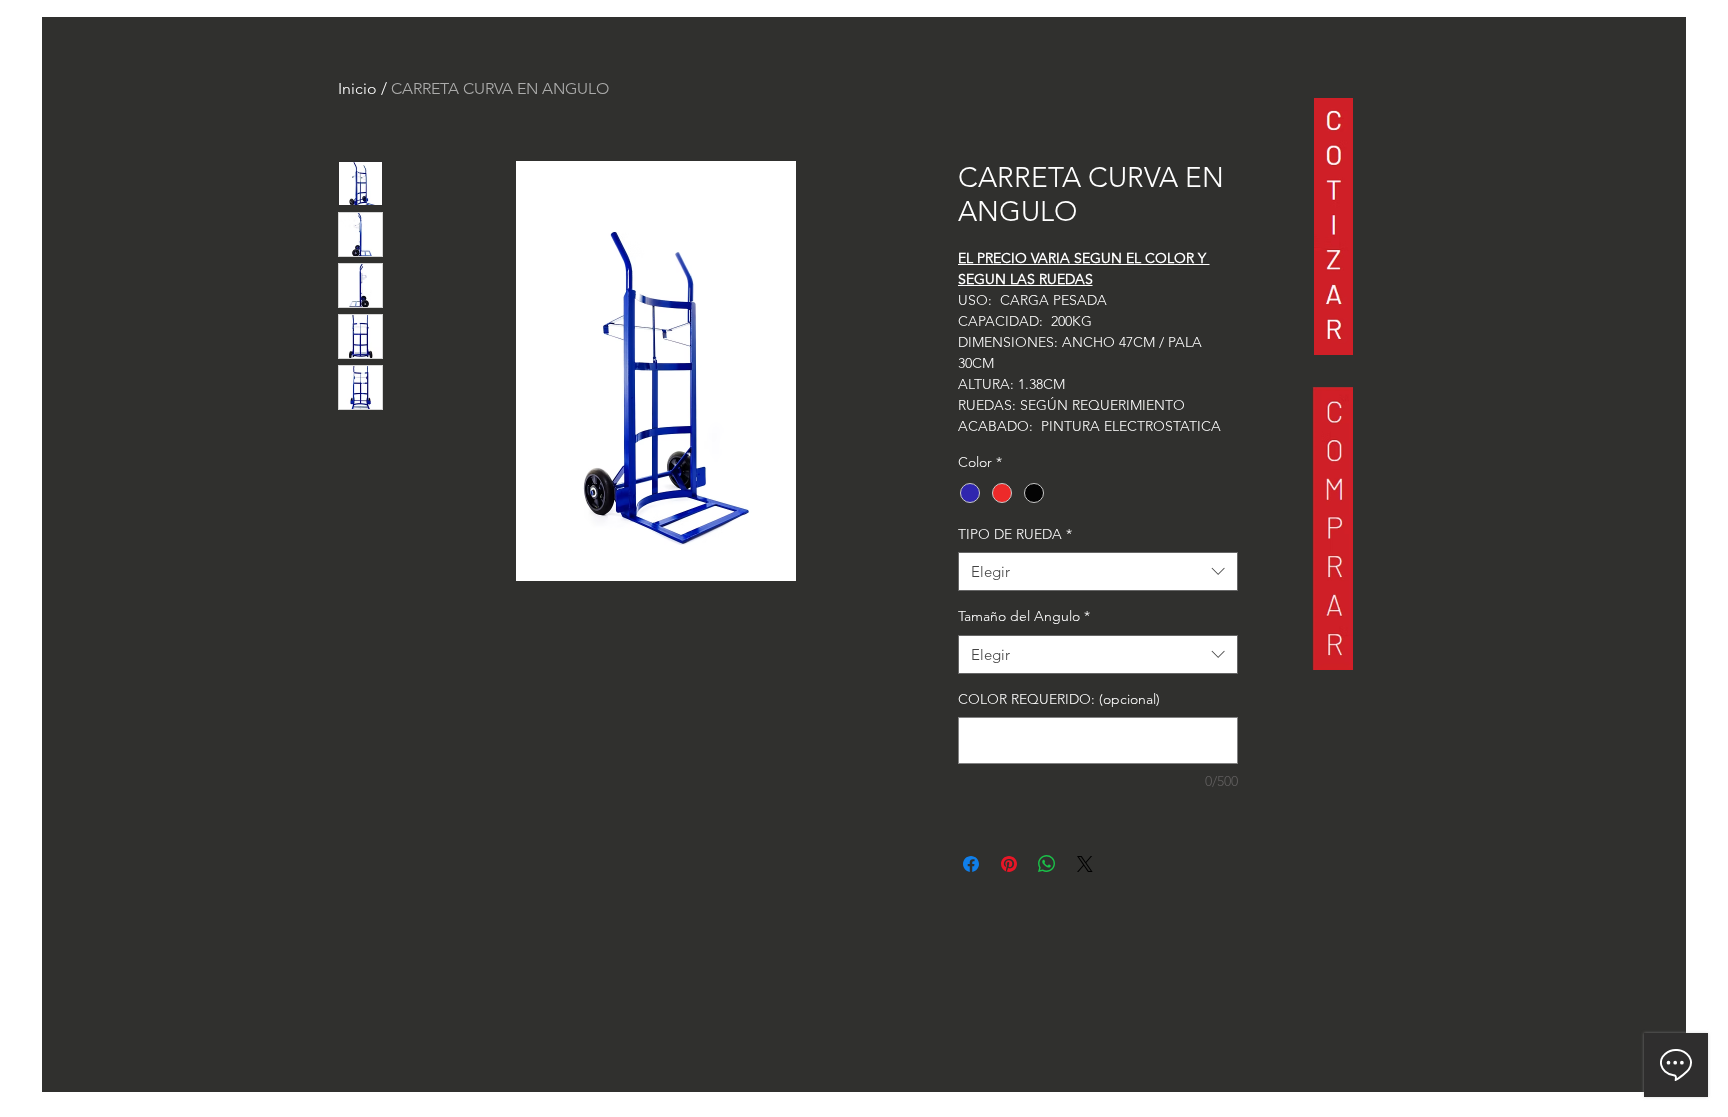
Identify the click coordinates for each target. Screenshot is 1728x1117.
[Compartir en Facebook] (971, 864)
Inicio (357, 88)
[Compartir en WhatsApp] (1047, 864)
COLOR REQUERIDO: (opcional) (1059, 699)
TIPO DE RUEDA (1015, 534)
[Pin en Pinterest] (1009, 864)
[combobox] (1098, 571)
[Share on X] (1085, 864)
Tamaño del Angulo (1024, 616)
